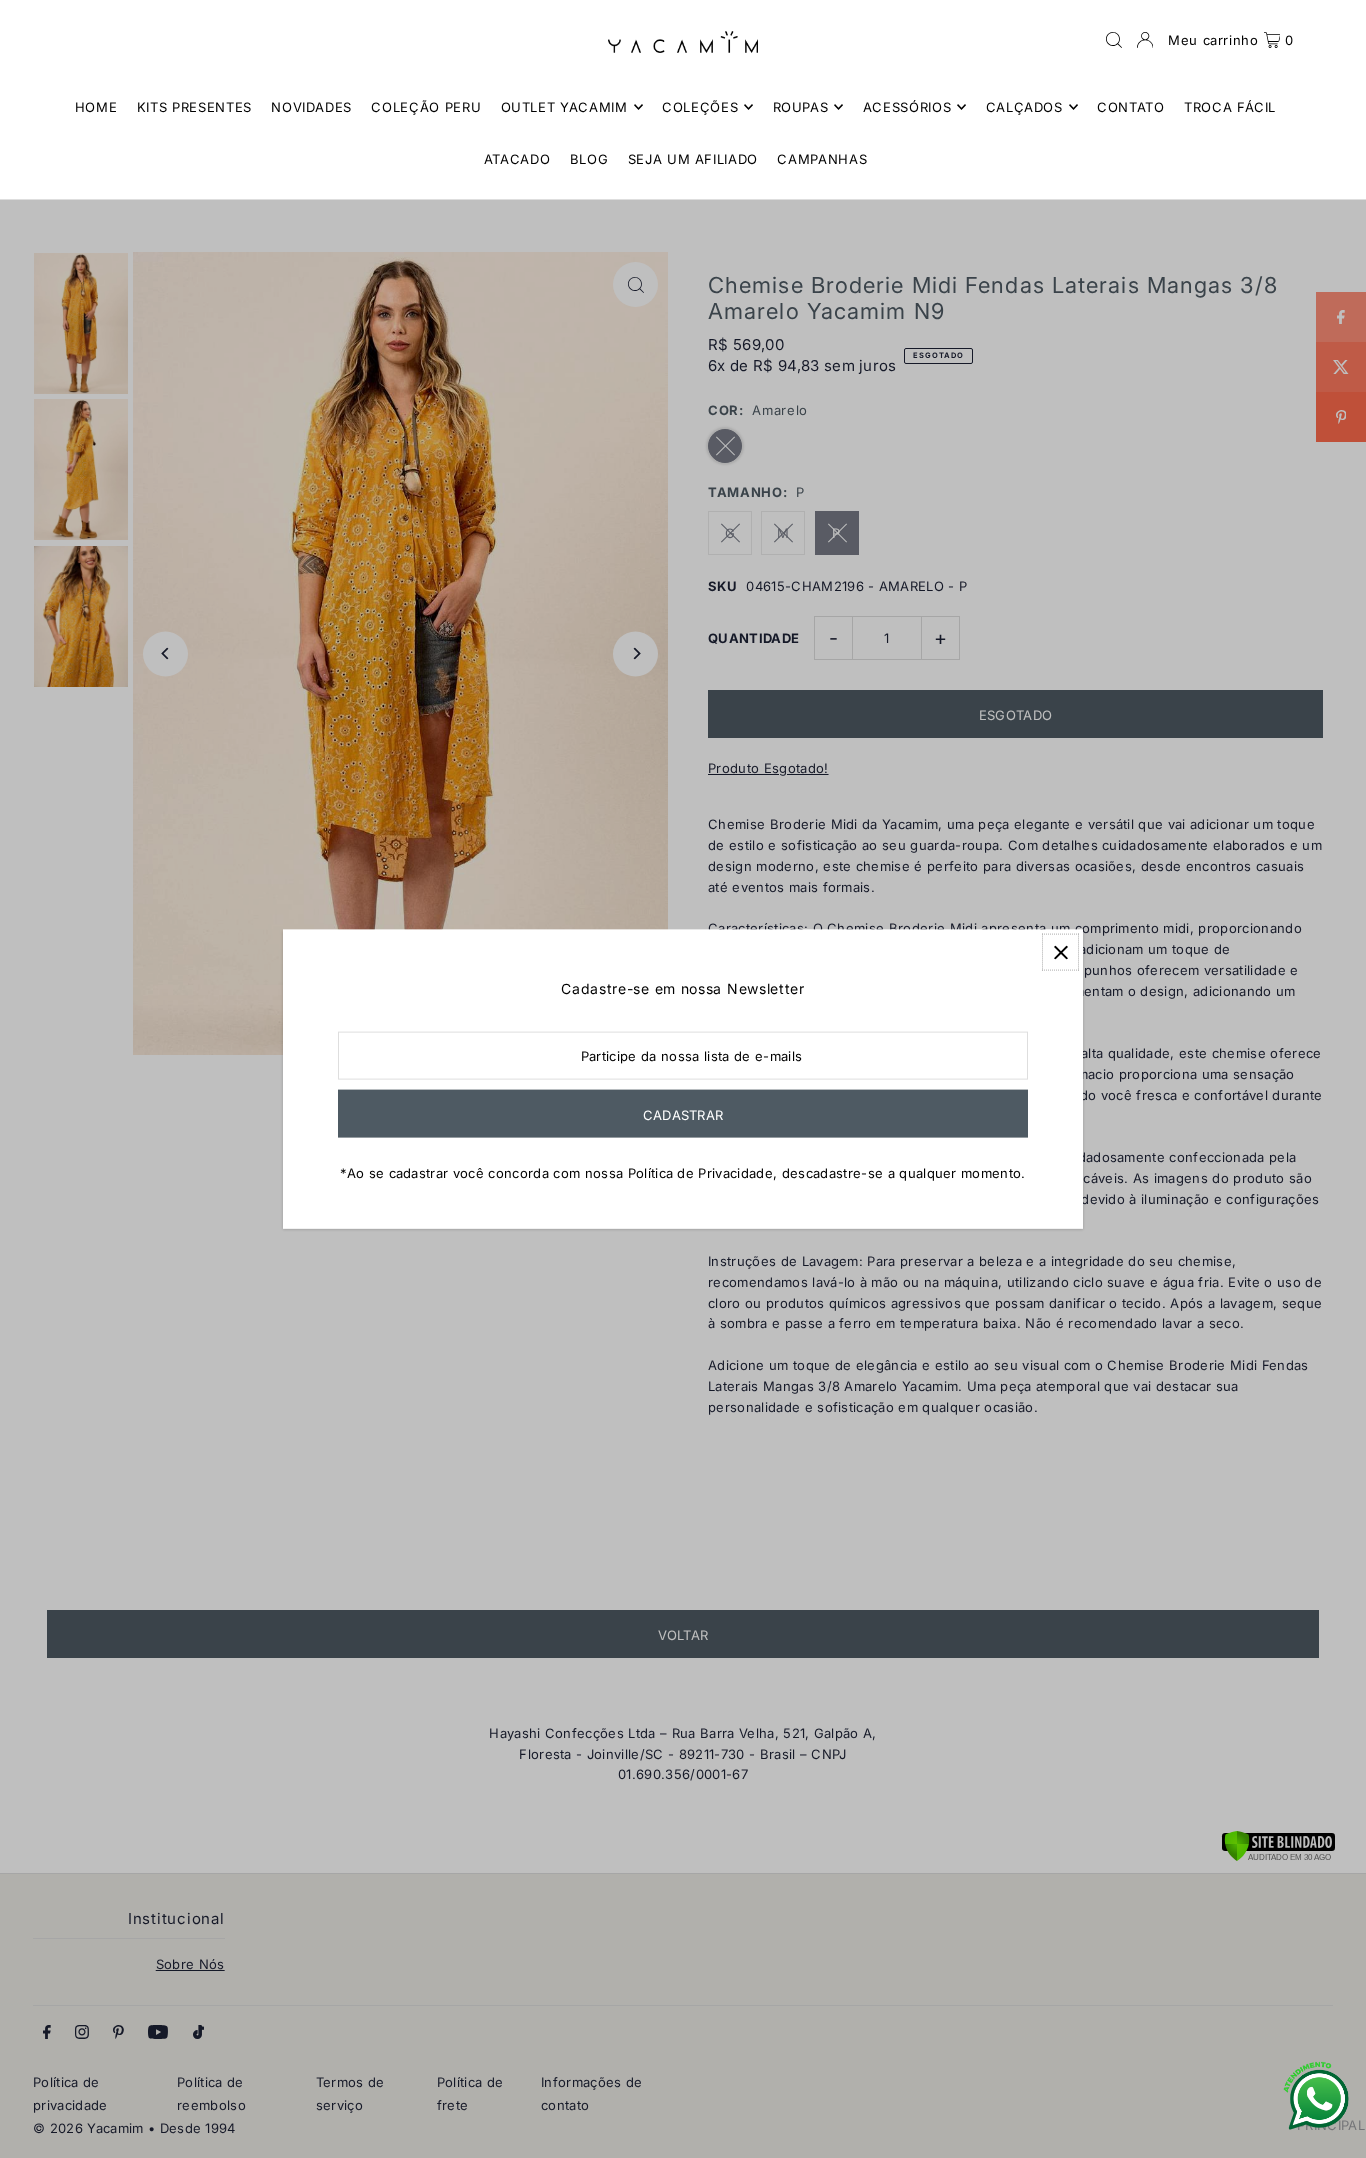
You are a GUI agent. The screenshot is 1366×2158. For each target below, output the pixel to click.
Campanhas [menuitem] (822, 159)
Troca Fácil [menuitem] (1230, 107)
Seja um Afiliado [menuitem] (693, 159)
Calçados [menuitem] (1024, 107)
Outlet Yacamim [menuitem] (564, 107)
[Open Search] (1114, 40)
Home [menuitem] (96, 107)
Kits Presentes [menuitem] (194, 107)
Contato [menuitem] (1131, 107)
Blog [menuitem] (589, 159)
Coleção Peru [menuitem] (426, 107)
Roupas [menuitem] (801, 107)
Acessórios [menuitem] (907, 107)
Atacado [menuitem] (517, 159)
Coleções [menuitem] (700, 107)
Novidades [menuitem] (311, 107)
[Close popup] (1060, 952)
